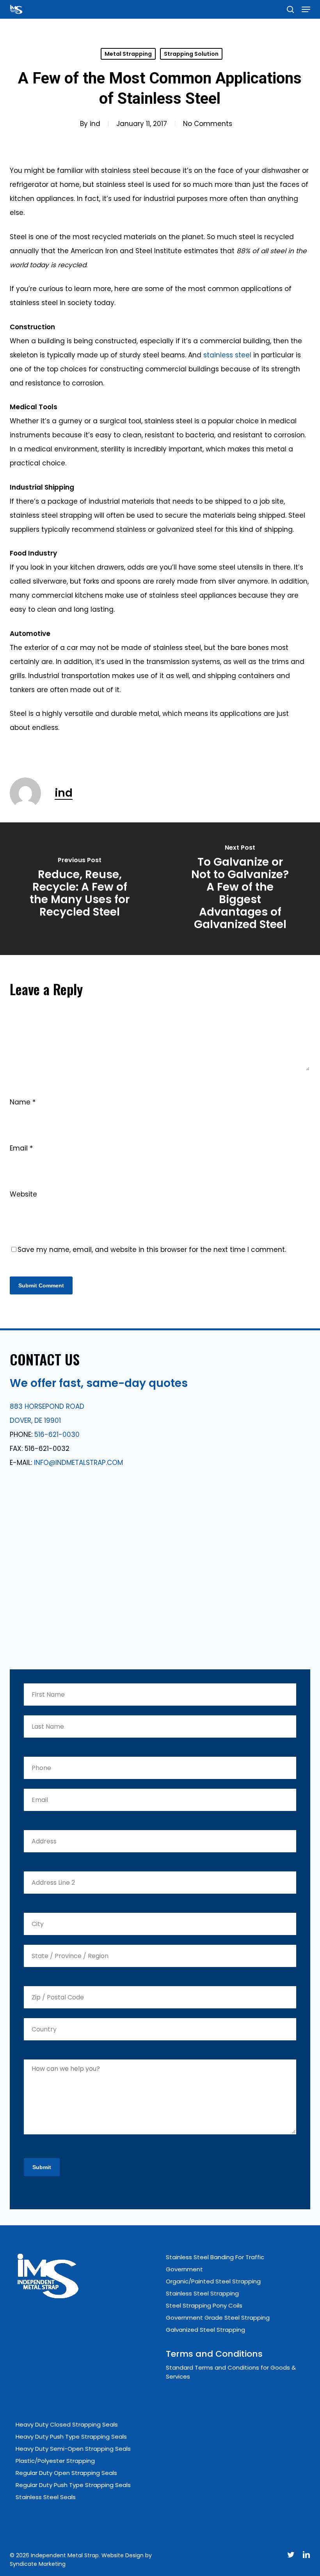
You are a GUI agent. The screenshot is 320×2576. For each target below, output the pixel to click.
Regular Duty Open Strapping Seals (66, 2473)
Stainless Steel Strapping (202, 2293)
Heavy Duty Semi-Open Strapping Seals (73, 2449)
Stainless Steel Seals (46, 2497)
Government (184, 2269)
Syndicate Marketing (38, 2564)
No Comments (208, 124)
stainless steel (227, 355)
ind (95, 124)
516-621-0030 (57, 1434)
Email (21, 1148)
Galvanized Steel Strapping (205, 2330)
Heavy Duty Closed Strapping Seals (67, 2424)
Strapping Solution (191, 54)
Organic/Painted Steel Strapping (213, 2281)
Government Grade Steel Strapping (218, 2318)
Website (23, 1194)
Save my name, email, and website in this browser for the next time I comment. (152, 1250)
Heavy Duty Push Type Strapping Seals (71, 2437)
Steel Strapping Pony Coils (204, 2305)
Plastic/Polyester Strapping (55, 2461)
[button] (306, 9)
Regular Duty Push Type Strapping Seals (73, 2485)
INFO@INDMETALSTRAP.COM (78, 1463)
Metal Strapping (128, 54)
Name (23, 1102)
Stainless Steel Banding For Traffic (215, 2257)
